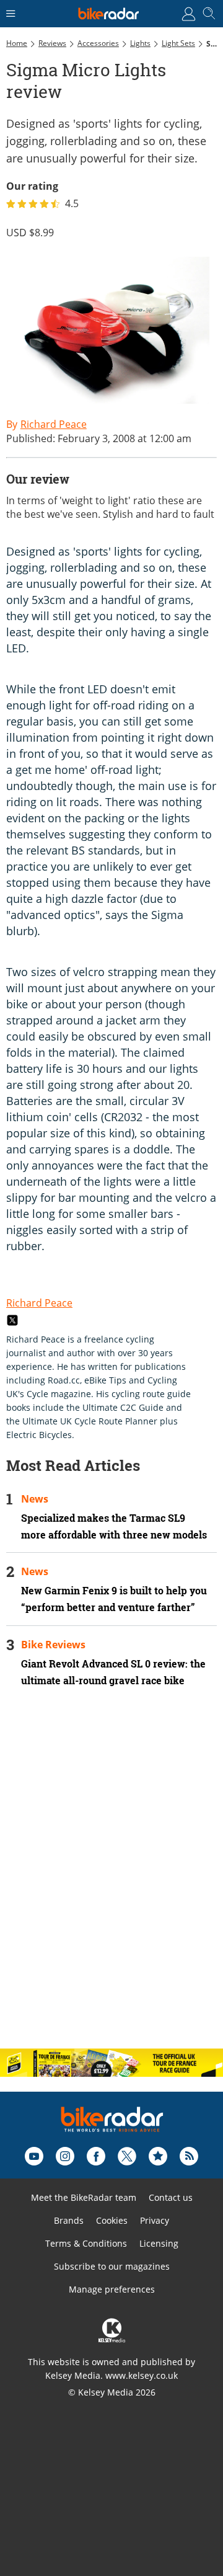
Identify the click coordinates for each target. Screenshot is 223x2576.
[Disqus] (111, 1878)
